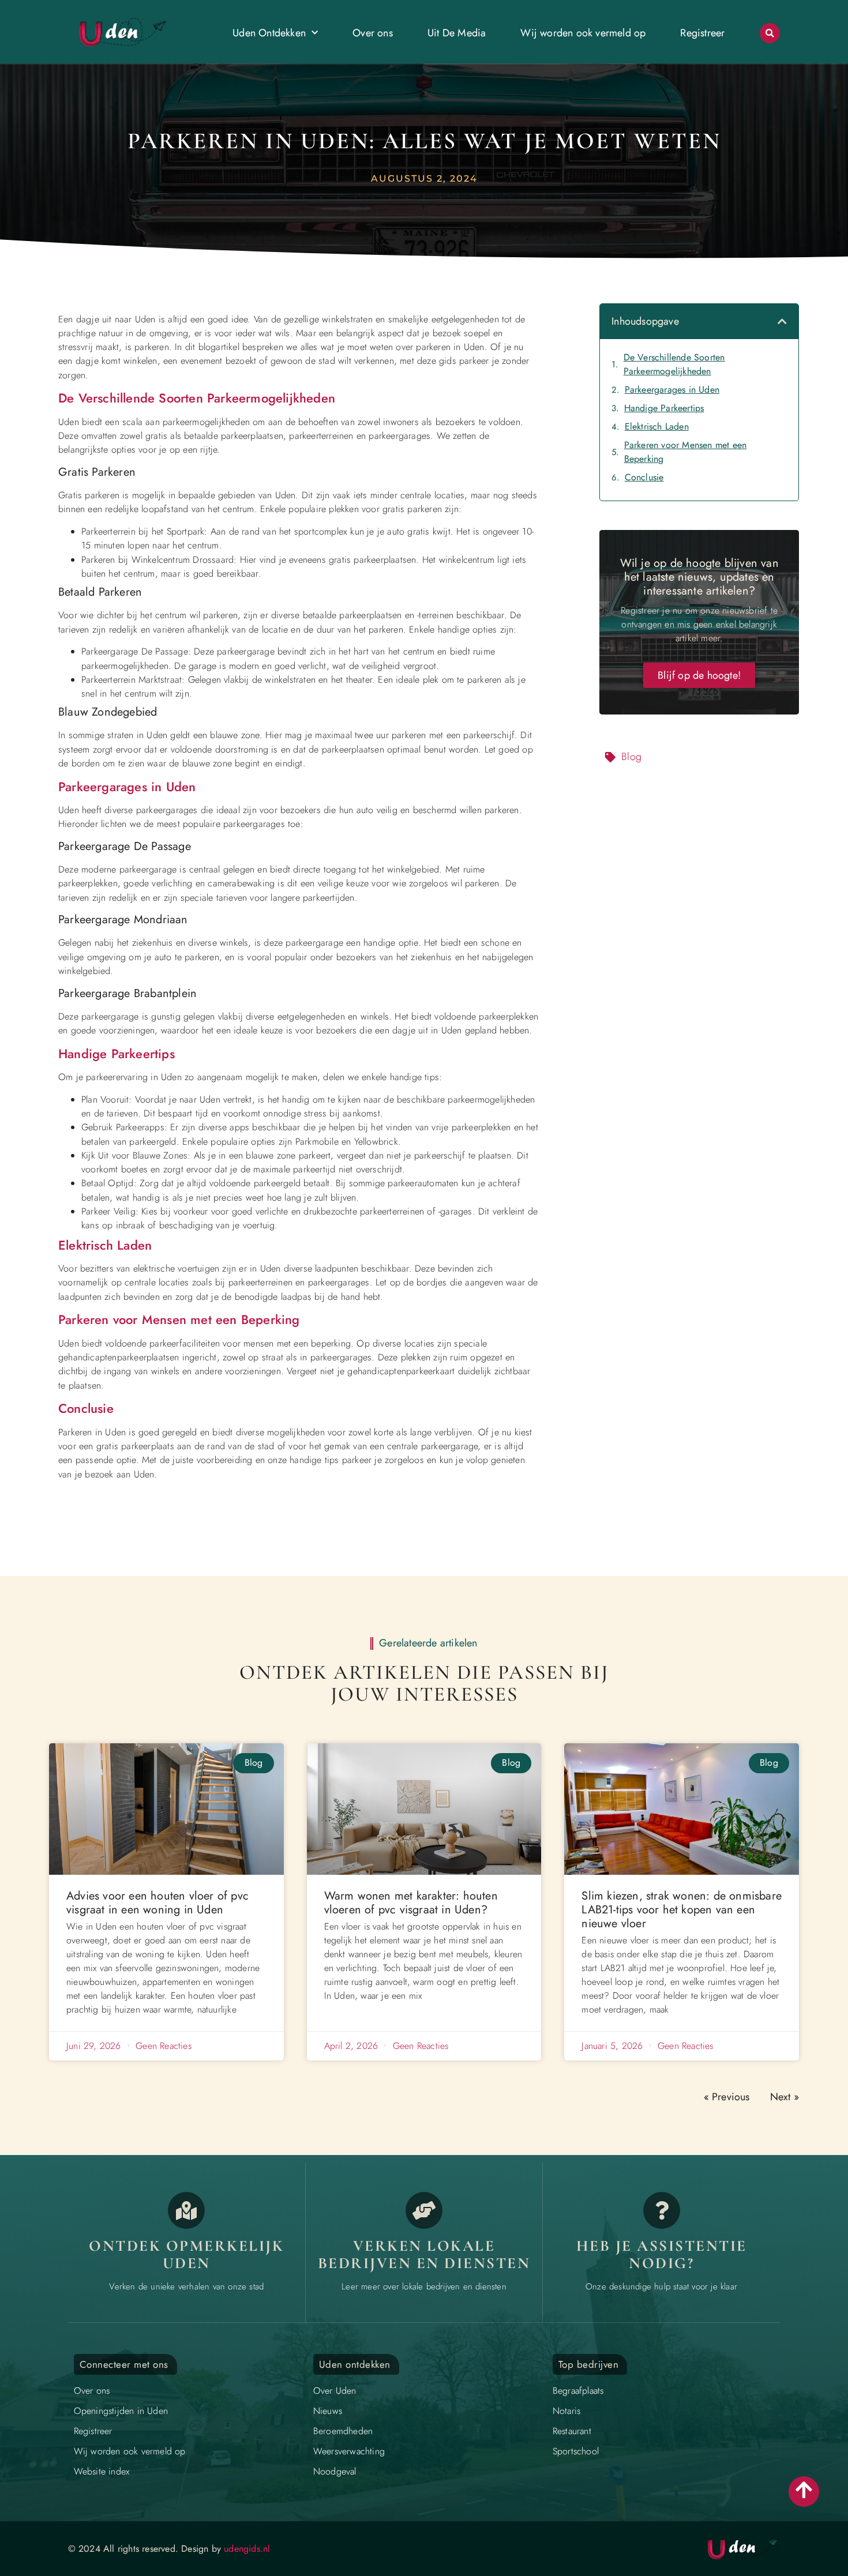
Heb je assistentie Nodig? (662, 2255)
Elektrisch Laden (657, 426)
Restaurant (572, 2431)
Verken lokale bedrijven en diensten (424, 2255)
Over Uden (335, 2391)
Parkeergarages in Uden (672, 390)
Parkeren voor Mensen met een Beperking (686, 452)
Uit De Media (457, 33)
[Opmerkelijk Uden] (186, 2210)
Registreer (702, 33)
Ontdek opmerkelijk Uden (186, 2255)
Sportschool (576, 2451)
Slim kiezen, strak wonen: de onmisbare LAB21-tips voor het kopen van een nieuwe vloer (682, 1910)
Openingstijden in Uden (121, 2411)
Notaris (566, 2411)
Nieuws (328, 2411)
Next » (785, 2097)
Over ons (373, 33)
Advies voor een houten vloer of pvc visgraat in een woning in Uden (157, 1903)
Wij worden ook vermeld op (583, 33)
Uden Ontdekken (269, 33)
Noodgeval (335, 2471)
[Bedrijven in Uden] (424, 2210)
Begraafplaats (578, 2391)
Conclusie (644, 477)
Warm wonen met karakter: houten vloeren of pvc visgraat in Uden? (411, 1903)
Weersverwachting (349, 2451)
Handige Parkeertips (664, 408)
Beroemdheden (343, 2431)
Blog (631, 757)
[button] (770, 33)
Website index (102, 2471)
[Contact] (662, 2210)
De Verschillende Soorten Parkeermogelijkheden (674, 364)
